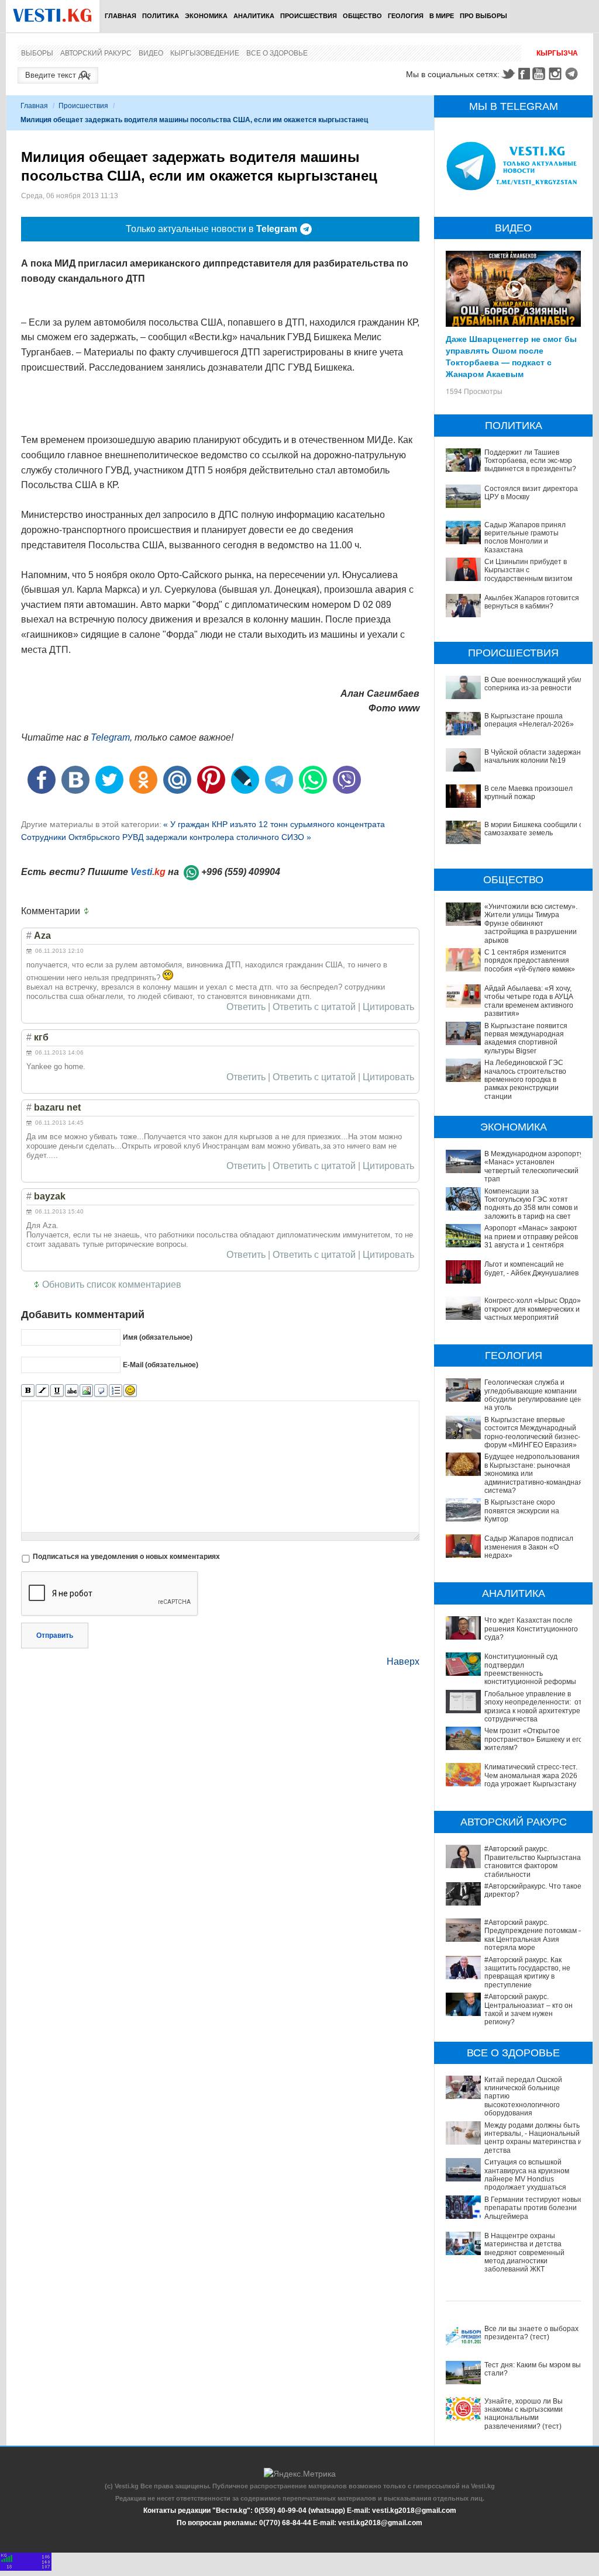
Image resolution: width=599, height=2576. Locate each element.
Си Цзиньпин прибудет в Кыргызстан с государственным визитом (528, 570)
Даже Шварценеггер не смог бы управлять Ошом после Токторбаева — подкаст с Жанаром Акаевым (511, 356)
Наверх (403, 1662)
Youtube (541, 74)
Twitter (508, 74)
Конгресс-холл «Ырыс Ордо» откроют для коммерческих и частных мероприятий (533, 1309)
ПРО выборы (483, 16)
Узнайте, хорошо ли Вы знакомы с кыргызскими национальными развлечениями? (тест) (524, 2414)
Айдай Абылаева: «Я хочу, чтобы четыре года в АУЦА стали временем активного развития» (529, 1001)
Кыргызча (557, 53)
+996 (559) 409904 (241, 872)
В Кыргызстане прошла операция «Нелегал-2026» (529, 720)
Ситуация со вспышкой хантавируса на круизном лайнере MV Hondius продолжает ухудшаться (527, 2175)
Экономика (206, 16)
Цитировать (388, 1007)
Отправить (55, 1635)
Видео (151, 53)
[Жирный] (28, 1391)
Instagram (557, 74)
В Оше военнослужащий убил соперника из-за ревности (534, 684)
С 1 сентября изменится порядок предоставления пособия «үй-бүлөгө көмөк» (530, 961)
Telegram (573, 74)
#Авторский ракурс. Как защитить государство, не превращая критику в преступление (527, 1972)
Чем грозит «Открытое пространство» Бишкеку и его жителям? (533, 1739)
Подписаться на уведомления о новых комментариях (126, 1557)
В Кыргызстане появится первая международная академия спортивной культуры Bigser (526, 1038)
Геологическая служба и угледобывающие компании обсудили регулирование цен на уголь (533, 1395)
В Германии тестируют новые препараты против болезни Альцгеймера (534, 2208)
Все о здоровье (277, 53)
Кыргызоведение (205, 53)
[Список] (116, 1391)
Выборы (37, 53)
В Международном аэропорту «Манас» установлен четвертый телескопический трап (534, 1166)
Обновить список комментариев (112, 1284)
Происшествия (309, 16)
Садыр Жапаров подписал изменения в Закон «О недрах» (529, 1547)
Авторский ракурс (96, 53)
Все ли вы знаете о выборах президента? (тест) (531, 2333)
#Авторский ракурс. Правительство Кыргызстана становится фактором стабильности (533, 1861)
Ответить (246, 1007)
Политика (161, 16)
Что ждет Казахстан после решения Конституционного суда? (531, 1629)
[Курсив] (42, 1391)
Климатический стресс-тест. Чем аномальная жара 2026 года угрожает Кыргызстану (531, 1775)
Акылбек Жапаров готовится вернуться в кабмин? (532, 602)
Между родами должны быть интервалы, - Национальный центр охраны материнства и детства (533, 2138)
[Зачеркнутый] (72, 1391)
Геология (406, 16)
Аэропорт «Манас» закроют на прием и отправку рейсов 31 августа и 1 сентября (531, 1237)
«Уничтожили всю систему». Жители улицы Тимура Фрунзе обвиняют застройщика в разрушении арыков (531, 924)
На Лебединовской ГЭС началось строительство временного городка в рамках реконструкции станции (525, 1080)
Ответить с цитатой (314, 1007)
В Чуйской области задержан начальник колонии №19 (533, 756)
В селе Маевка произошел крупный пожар (529, 793)
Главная (121, 16)
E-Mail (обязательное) (161, 1365)
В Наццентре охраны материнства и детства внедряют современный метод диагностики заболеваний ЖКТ (524, 2253)
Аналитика (254, 16)
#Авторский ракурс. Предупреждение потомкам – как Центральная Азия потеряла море (533, 1935)
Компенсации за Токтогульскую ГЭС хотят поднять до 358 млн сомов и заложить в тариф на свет (531, 1204)
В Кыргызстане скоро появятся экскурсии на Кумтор (522, 1511)
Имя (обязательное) (158, 1337)
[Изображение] (86, 1391)
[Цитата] (101, 1391)
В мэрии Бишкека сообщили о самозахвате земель (534, 829)
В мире (442, 16)
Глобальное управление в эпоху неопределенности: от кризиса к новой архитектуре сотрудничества (533, 1707)
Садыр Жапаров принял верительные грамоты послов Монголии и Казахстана (525, 537)
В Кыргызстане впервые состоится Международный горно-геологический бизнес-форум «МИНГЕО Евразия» (532, 1432)
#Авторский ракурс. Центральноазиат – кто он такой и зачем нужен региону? (529, 2009)
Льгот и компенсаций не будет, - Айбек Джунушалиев (531, 1268)
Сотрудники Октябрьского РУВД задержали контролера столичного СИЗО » (166, 837)
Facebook (524, 74)
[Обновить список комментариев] (89, 911)
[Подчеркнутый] (57, 1391)
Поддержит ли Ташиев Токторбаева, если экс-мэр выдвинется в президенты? (530, 461)
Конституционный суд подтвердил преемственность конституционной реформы (530, 1669)
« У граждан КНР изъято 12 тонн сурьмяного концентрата (274, 824)
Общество (362, 16)
